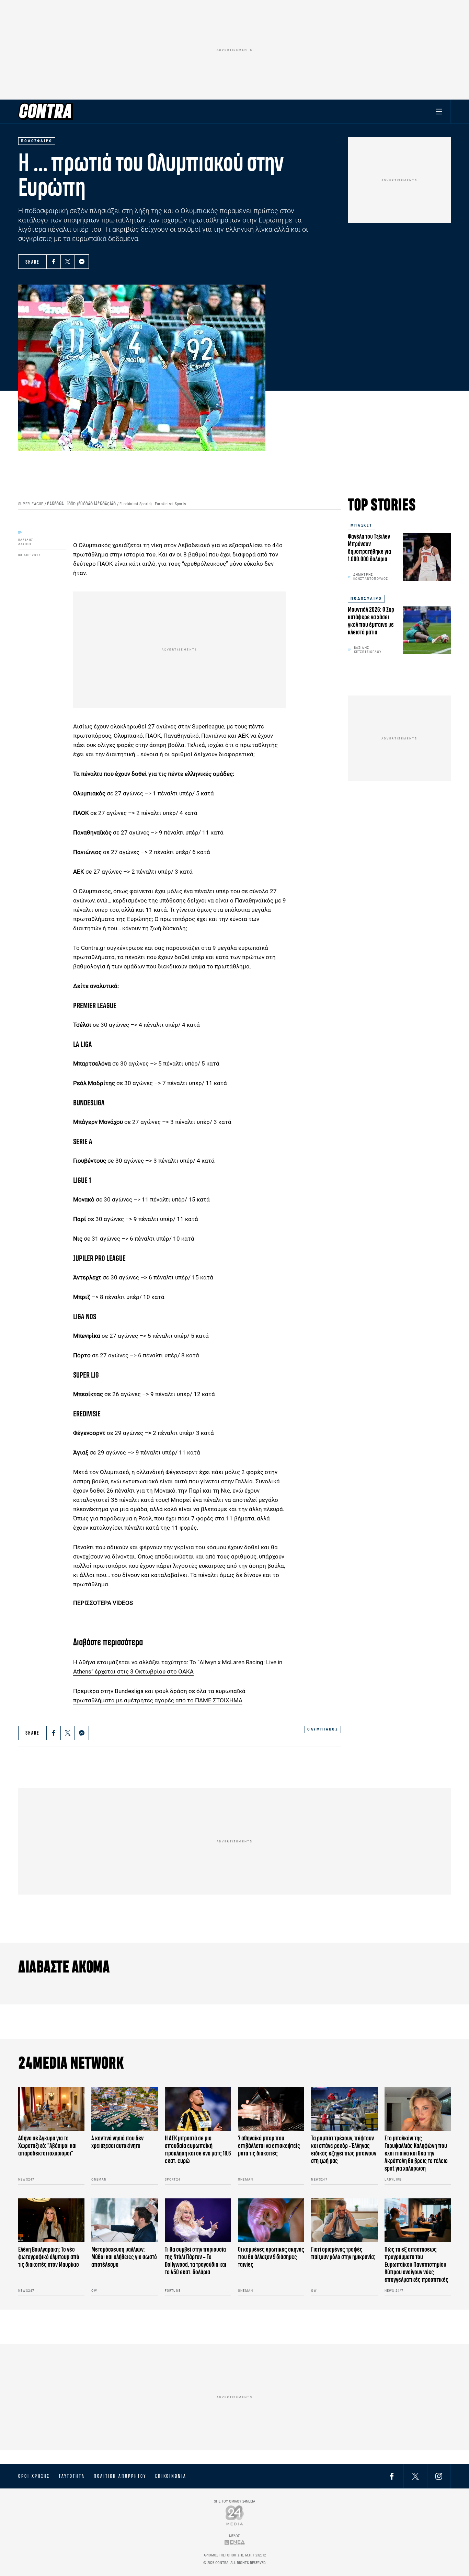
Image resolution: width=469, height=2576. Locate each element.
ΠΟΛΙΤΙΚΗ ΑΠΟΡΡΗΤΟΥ (120, 2476)
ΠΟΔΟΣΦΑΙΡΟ (366, 599)
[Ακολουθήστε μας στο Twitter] (415, 2476)
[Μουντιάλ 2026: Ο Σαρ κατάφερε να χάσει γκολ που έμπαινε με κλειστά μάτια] (427, 630)
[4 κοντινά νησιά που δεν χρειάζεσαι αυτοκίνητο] (124, 2109)
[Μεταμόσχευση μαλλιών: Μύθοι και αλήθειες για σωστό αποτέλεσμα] (124, 2221)
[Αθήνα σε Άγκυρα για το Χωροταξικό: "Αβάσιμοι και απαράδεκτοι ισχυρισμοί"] (51, 2109)
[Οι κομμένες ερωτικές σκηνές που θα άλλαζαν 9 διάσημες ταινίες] (271, 2221)
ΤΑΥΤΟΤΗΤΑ (72, 2476)
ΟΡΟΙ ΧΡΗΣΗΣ (34, 2476)
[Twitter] (68, 262)
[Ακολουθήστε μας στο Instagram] (439, 2476)
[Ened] (235, 2542)
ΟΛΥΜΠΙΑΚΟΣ (323, 1729)
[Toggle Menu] (439, 111)
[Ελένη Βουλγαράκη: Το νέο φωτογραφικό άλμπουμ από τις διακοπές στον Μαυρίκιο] (51, 2221)
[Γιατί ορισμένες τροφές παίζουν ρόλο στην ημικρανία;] (344, 2221)
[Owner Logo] (235, 2515)
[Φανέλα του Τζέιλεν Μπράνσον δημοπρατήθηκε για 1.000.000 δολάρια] (427, 557)
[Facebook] (54, 262)
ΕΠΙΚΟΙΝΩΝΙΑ (171, 2476)
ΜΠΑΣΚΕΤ (362, 525)
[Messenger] (82, 262)
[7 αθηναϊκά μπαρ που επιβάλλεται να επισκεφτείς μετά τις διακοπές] (271, 2109)
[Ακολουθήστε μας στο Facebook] (392, 2476)
